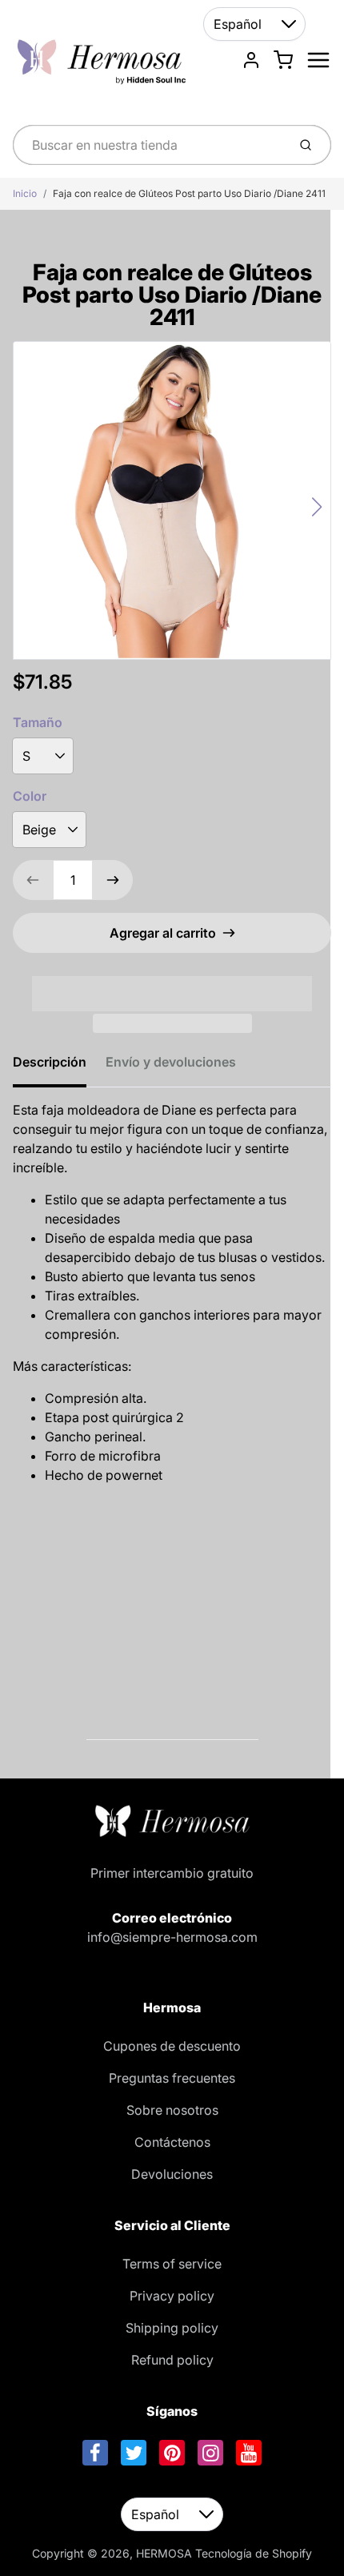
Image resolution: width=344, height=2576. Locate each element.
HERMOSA (164, 2553)
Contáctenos (172, 2142)
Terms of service (172, 2264)
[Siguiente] (317, 507)
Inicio (25, 193)
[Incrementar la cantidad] (113, 880)
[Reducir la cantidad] (33, 880)
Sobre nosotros (172, 2110)
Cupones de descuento (172, 2046)
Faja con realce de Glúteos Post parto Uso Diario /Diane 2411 (189, 193)
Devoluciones (172, 2174)
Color (30, 796)
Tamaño (38, 722)
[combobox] (148, 145)
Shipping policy (172, 2328)
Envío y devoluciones (171, 1062)
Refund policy (172, 2360)
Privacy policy (172, 2296)
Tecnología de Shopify (254, 2553)
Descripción (50, 1062)
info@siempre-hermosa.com (172, 1937)
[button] (172, 983)
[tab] (59, 1067)
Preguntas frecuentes (172, 2078)
